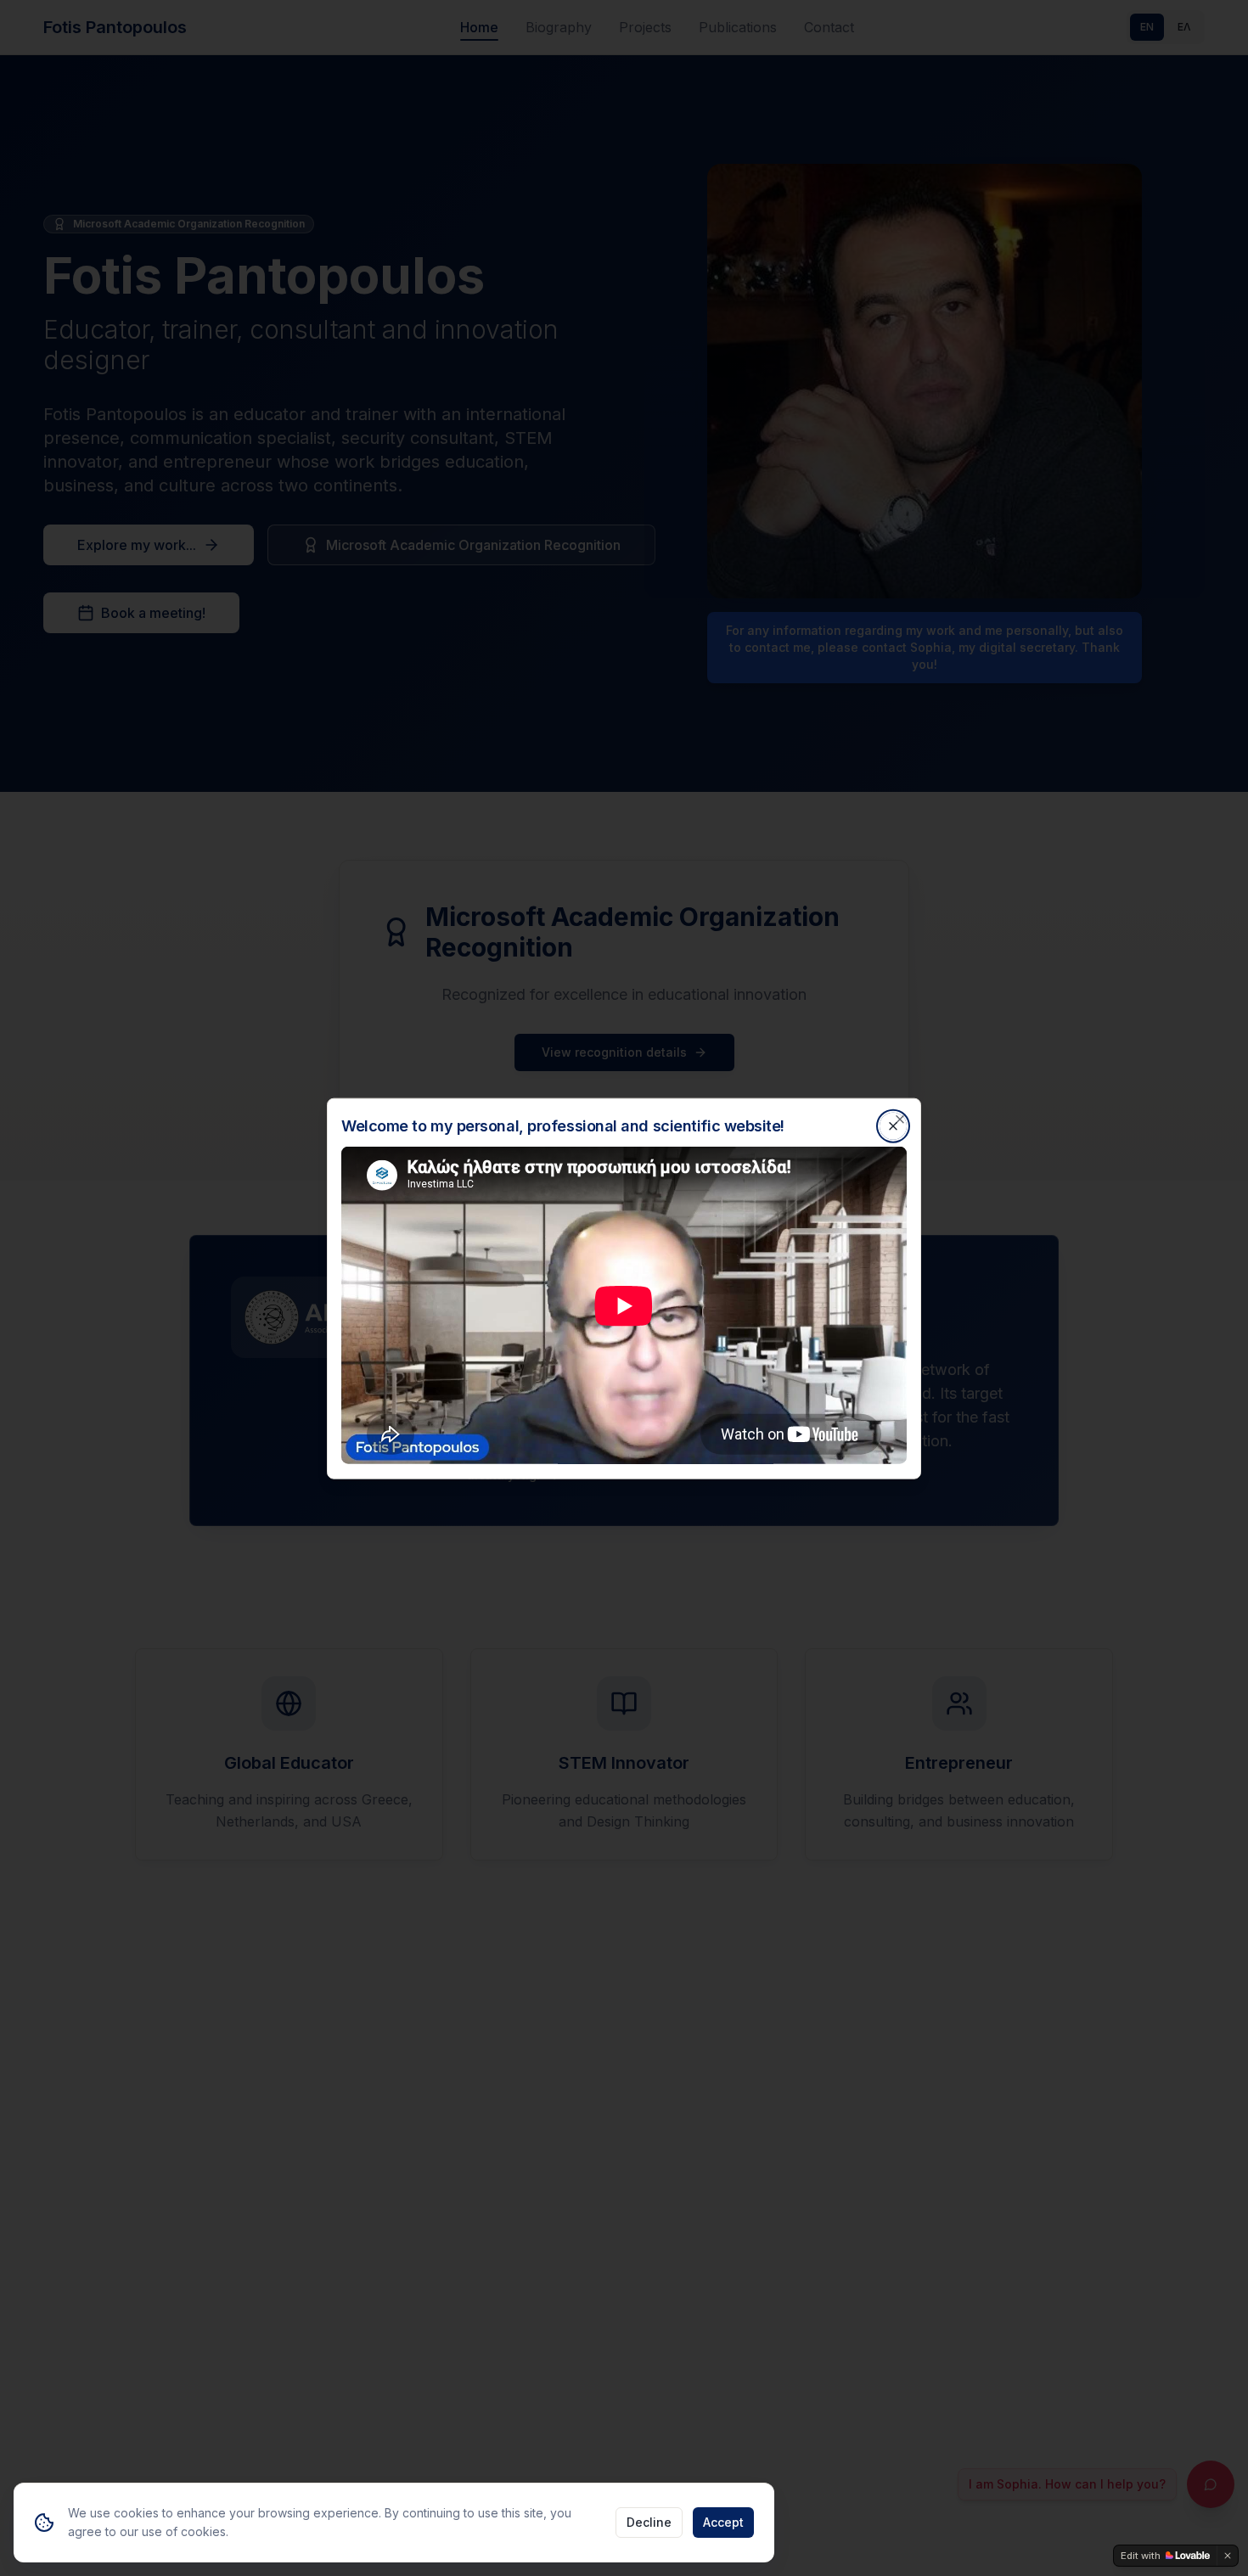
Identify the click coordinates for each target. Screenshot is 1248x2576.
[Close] (900, 1119)
